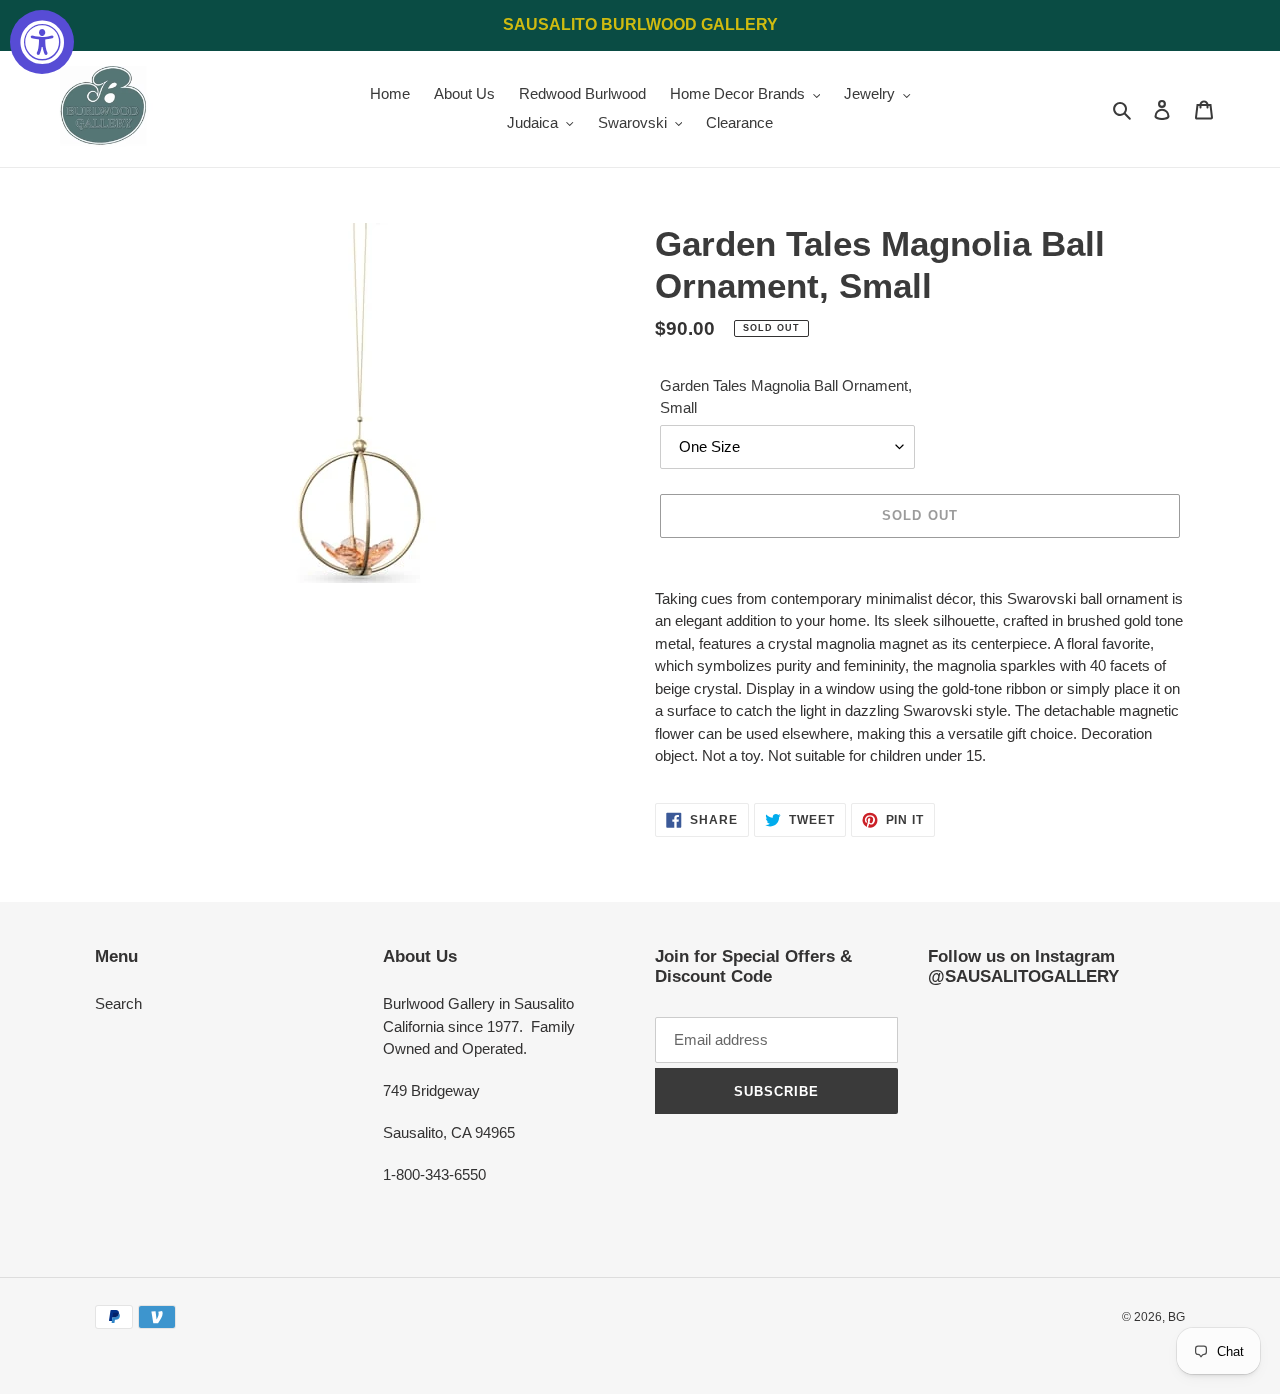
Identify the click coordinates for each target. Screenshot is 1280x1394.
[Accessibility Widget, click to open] (42, 42)
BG (1176, 1317)
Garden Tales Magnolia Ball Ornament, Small (786, 397)
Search (118, 1003)
